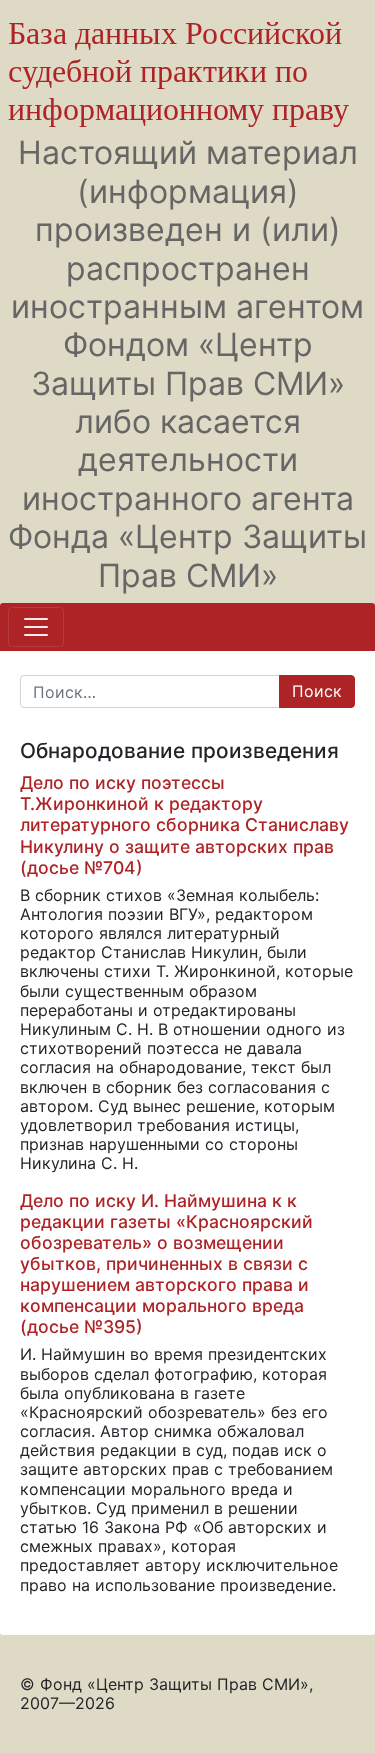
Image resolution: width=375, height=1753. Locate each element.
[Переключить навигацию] (36, 627)
